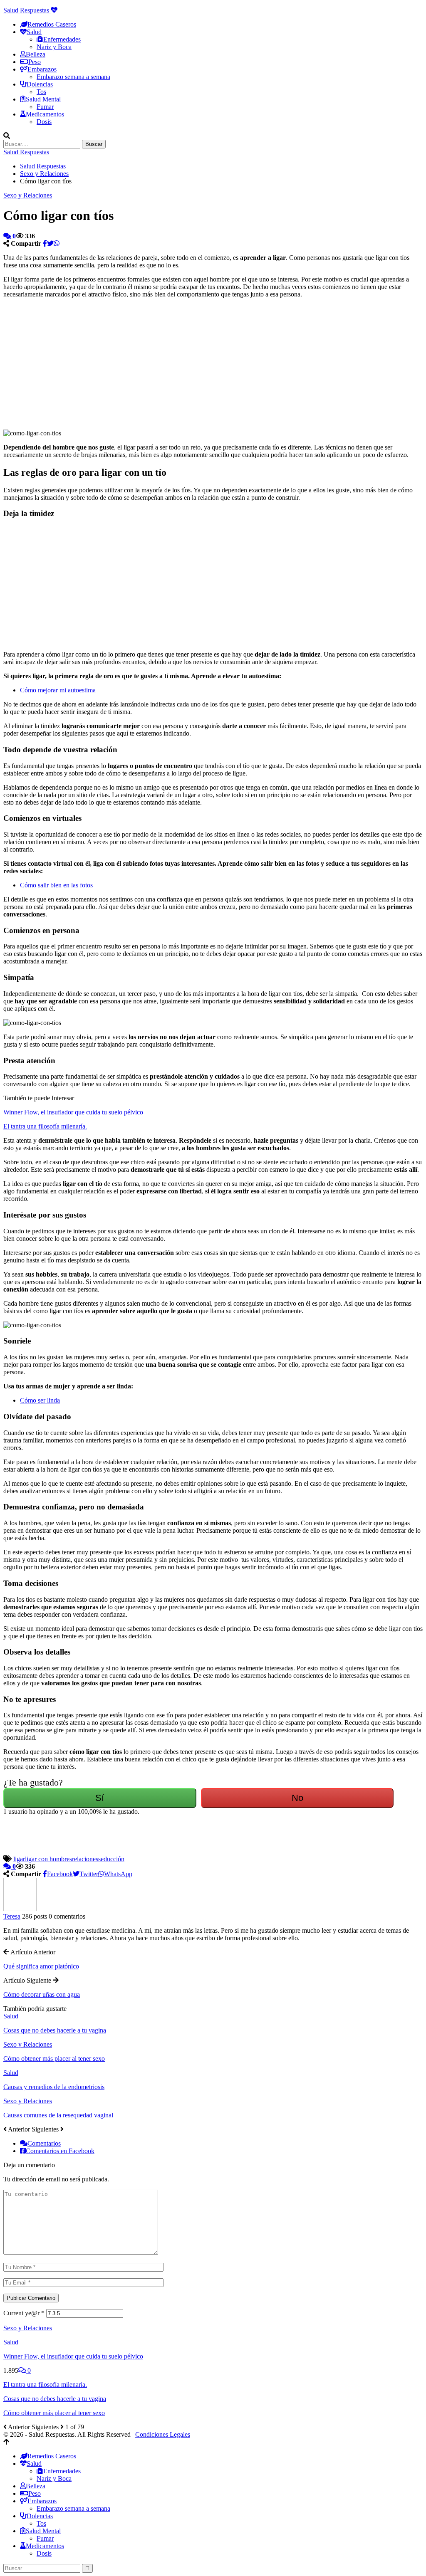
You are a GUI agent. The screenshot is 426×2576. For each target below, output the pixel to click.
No (297, 1798)
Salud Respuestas (27, 10)
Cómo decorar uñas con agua (42, 1994)
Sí (100, 1798)
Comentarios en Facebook (60, 2151)
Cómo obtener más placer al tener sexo (54, 2413)
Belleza (36, 54)
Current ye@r (24, 2313)
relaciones (85, 1859)
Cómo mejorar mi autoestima (58, 690)
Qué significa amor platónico (41, 1966)
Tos (41, 92)
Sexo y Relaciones (28, 195)
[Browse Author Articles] (20, 1909)
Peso (35, 62)
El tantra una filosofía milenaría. (45, 1126)
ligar (19, 1859)
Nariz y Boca (54, 47)
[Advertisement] (94, 363)
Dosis (44, 122)
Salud (11, 2016)
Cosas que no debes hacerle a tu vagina (55, 2399)
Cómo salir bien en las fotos (56, 885)
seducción (111, 1859)
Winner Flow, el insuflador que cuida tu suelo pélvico (73, 1112)
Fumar (45, 107)
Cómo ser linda (40, 1400)
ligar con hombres (48, 1859)
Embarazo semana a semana (73, 77)
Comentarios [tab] (44, 2143)
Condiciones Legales (163, 2434)
